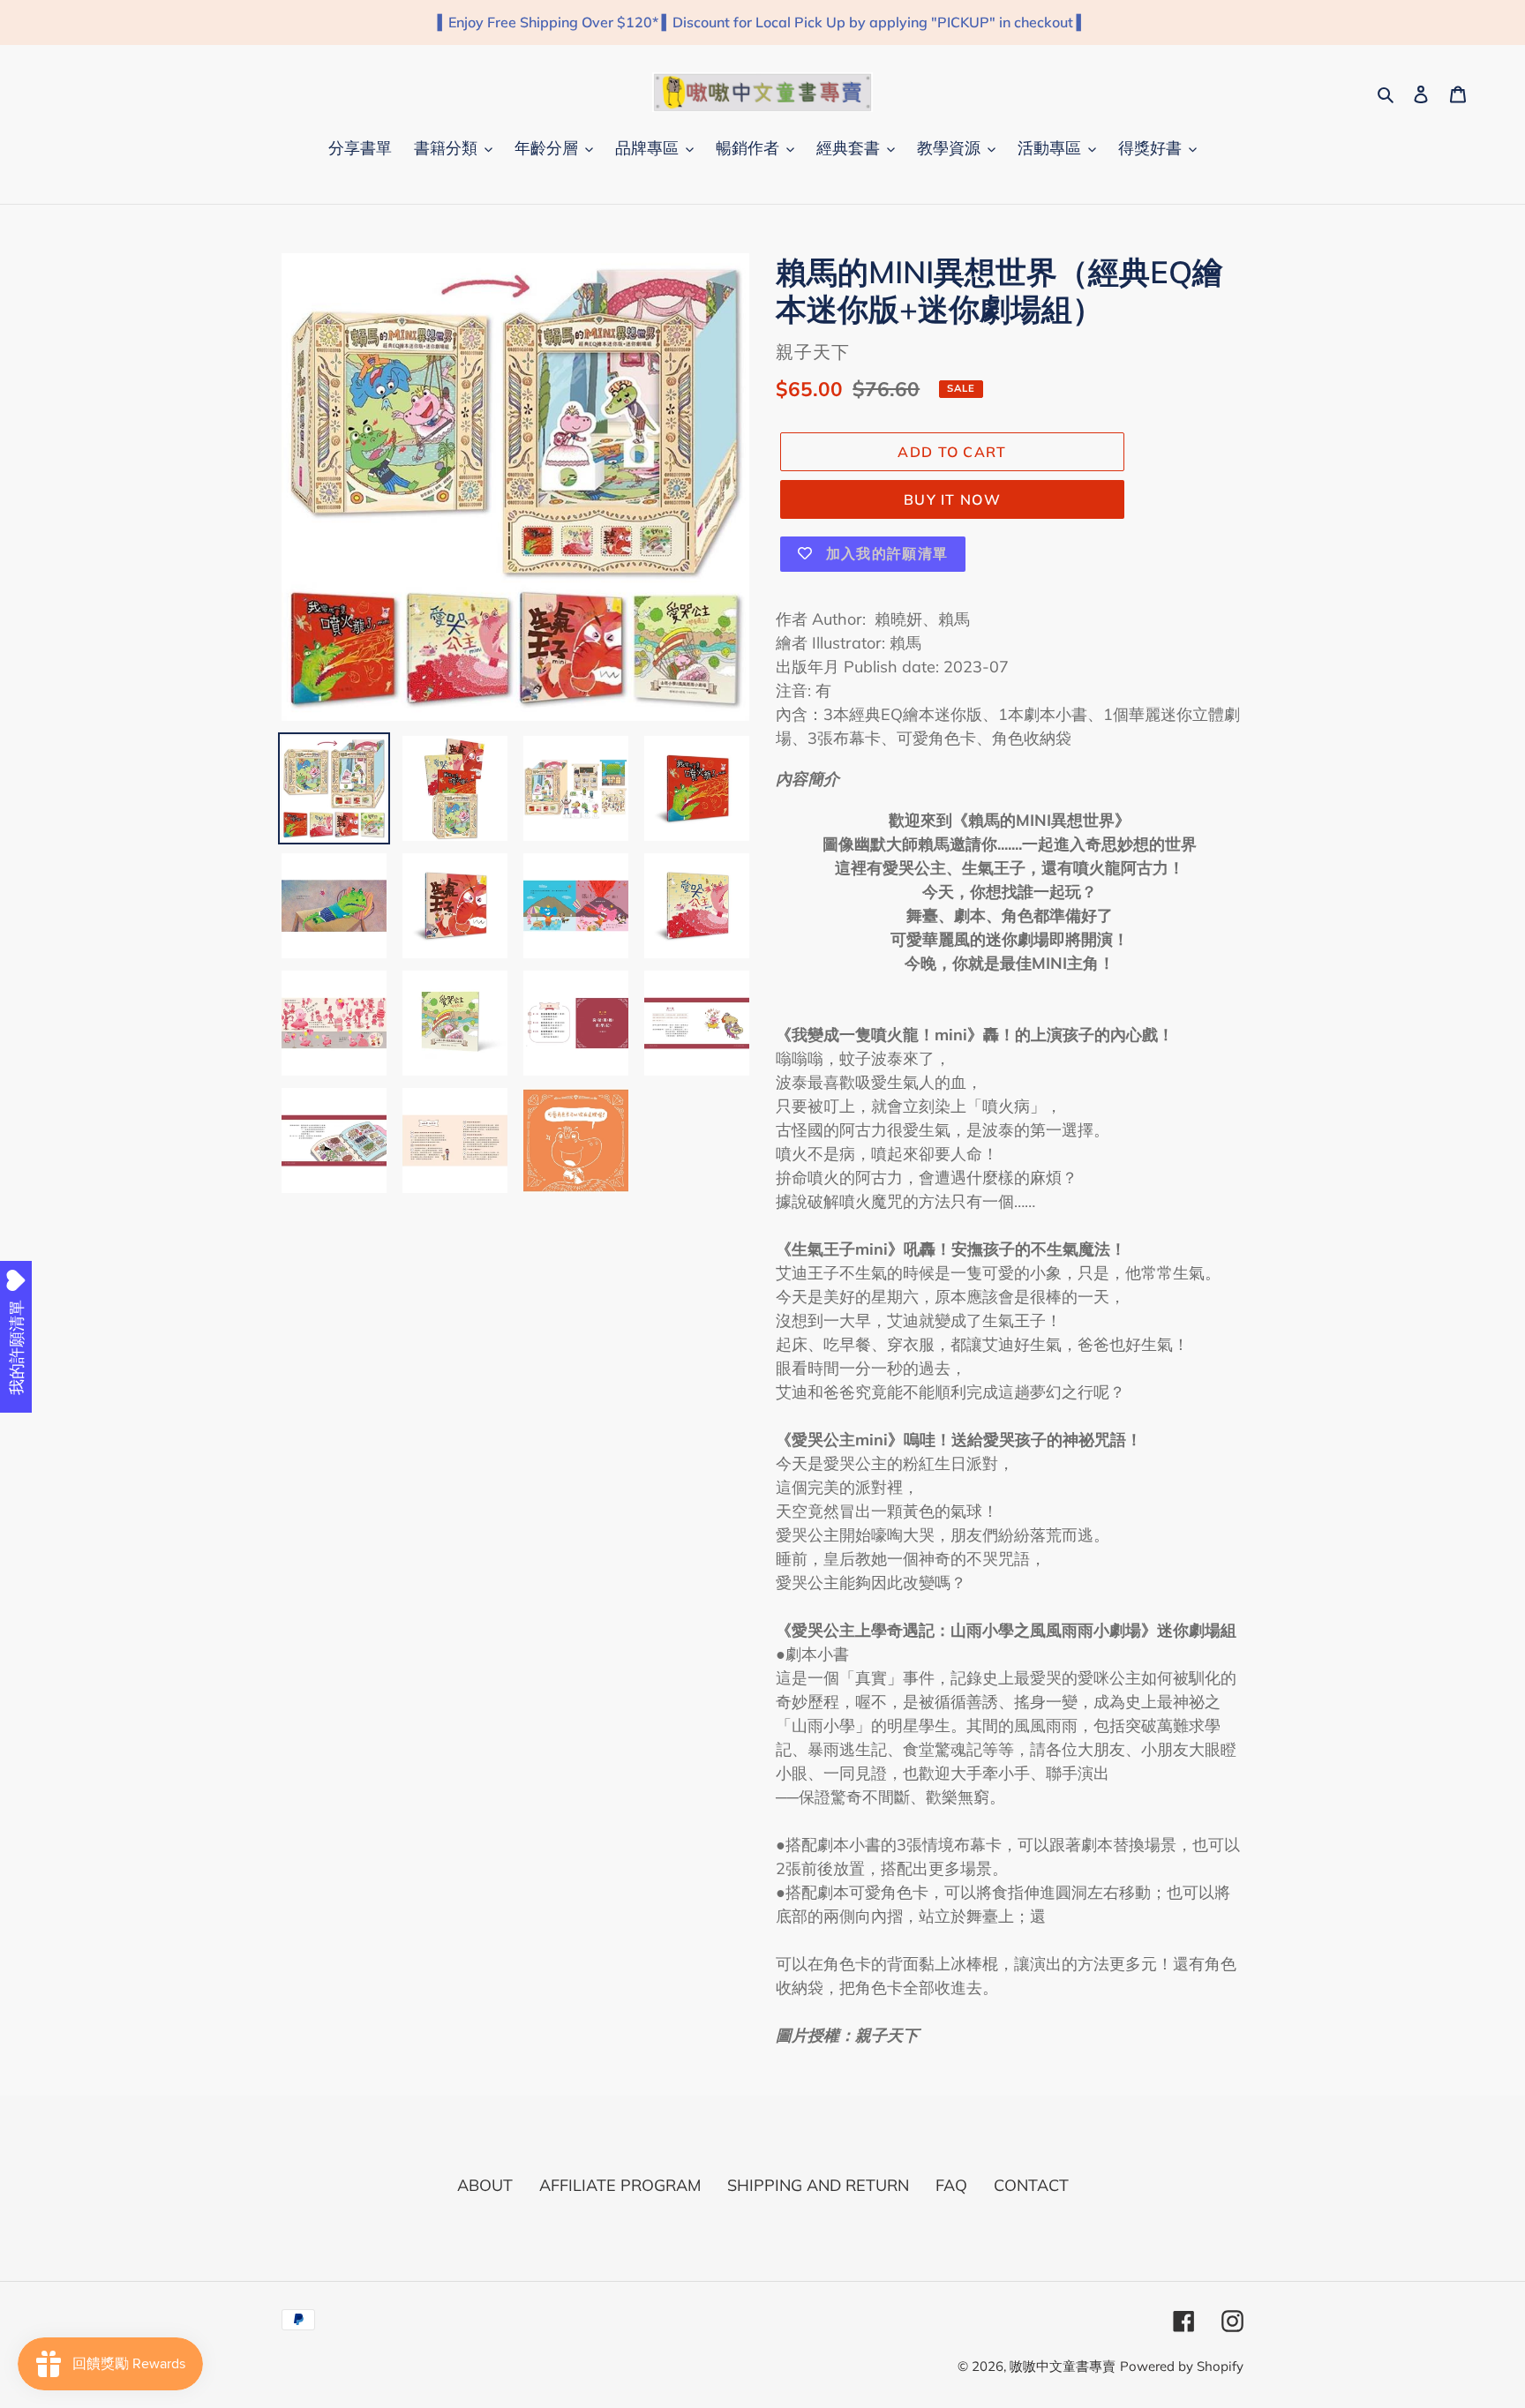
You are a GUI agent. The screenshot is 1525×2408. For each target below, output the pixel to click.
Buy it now (952, 499)
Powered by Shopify (1182, 2366)
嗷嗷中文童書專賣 (1063, 2366)
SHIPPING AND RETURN (818, 2185)
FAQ (951, 2185)
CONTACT (1031, 2185)
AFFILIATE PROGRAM (620, 2185)
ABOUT (485, 2185)
